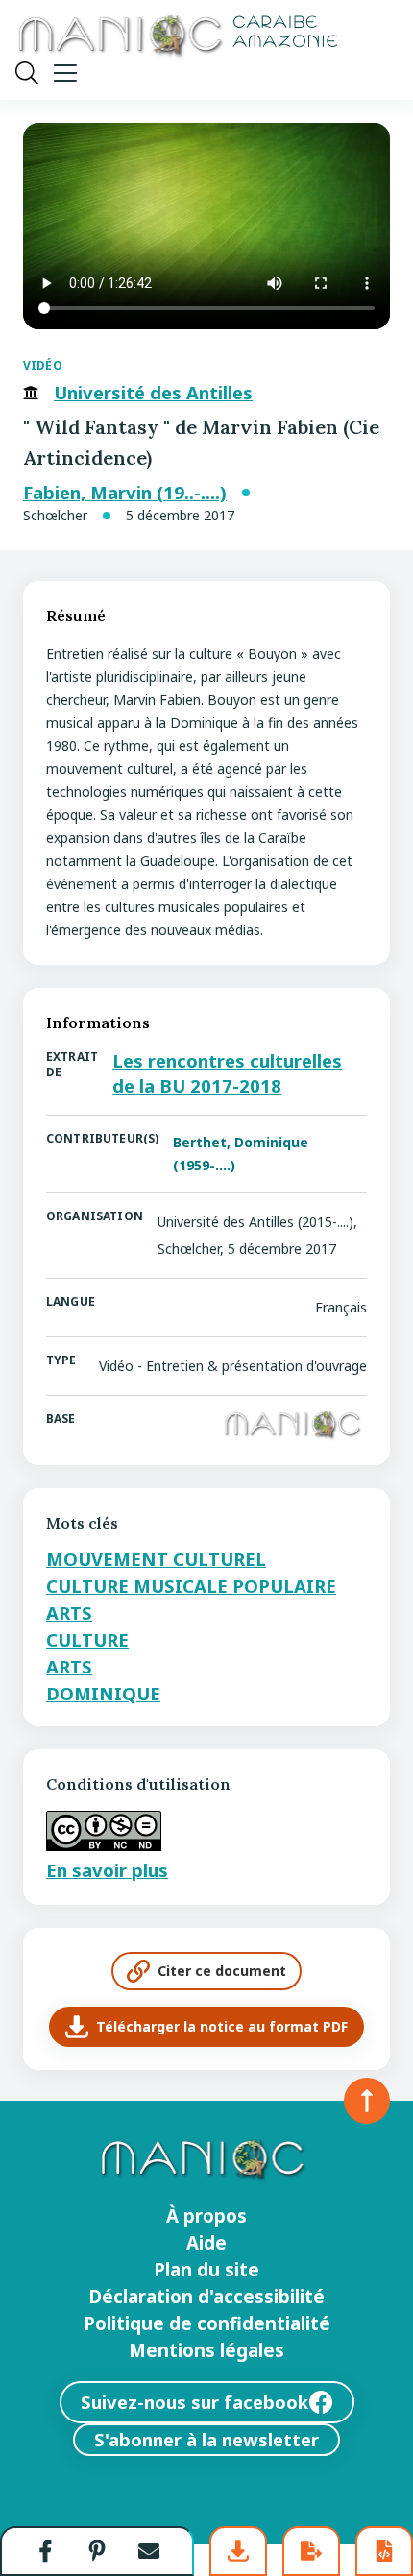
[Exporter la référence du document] (311, 2551)
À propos (206, 2216)
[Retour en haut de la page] (367, 2101)
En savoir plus (107, 1870)
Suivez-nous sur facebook (194, 2402)
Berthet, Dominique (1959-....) (241, 1154)
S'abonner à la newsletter (206, 2439)
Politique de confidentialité (207, 2323)
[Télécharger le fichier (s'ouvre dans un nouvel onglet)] (238, 2551)
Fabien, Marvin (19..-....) (125, 493)
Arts (69, 1613)
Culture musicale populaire (191, 1586)
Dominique (103, 1693)
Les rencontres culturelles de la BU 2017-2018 (227, 1073)
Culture (87, 1639)
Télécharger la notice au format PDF (222, 2026)
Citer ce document (222, 1971)
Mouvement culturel (156, 1559)
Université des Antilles (153, 393)
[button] (46, 2551)
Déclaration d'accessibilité (206, 2297)
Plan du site (206, 2270)
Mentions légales (206, 2350)
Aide (206, 2243)
